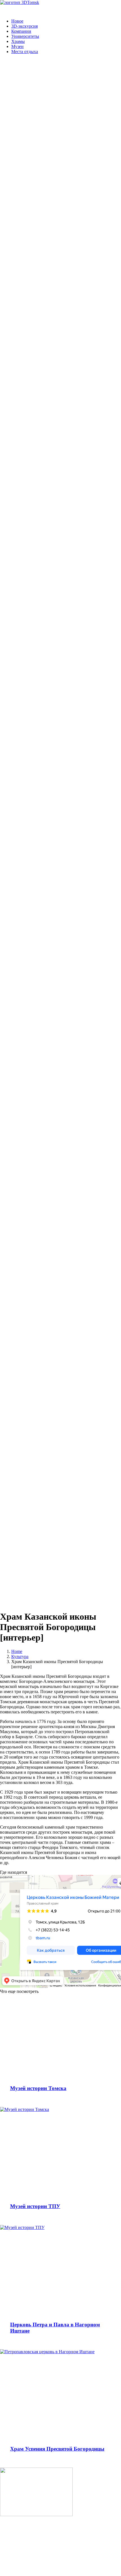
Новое (17, 21)
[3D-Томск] (60, 7)
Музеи (17, 46)
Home (17, 1651)
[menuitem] (66, 21)
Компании (21, 31)
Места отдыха (25, 52)
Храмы (18, 41)
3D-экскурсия (24, 26)
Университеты (25, 36)
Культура (20, 1656)
